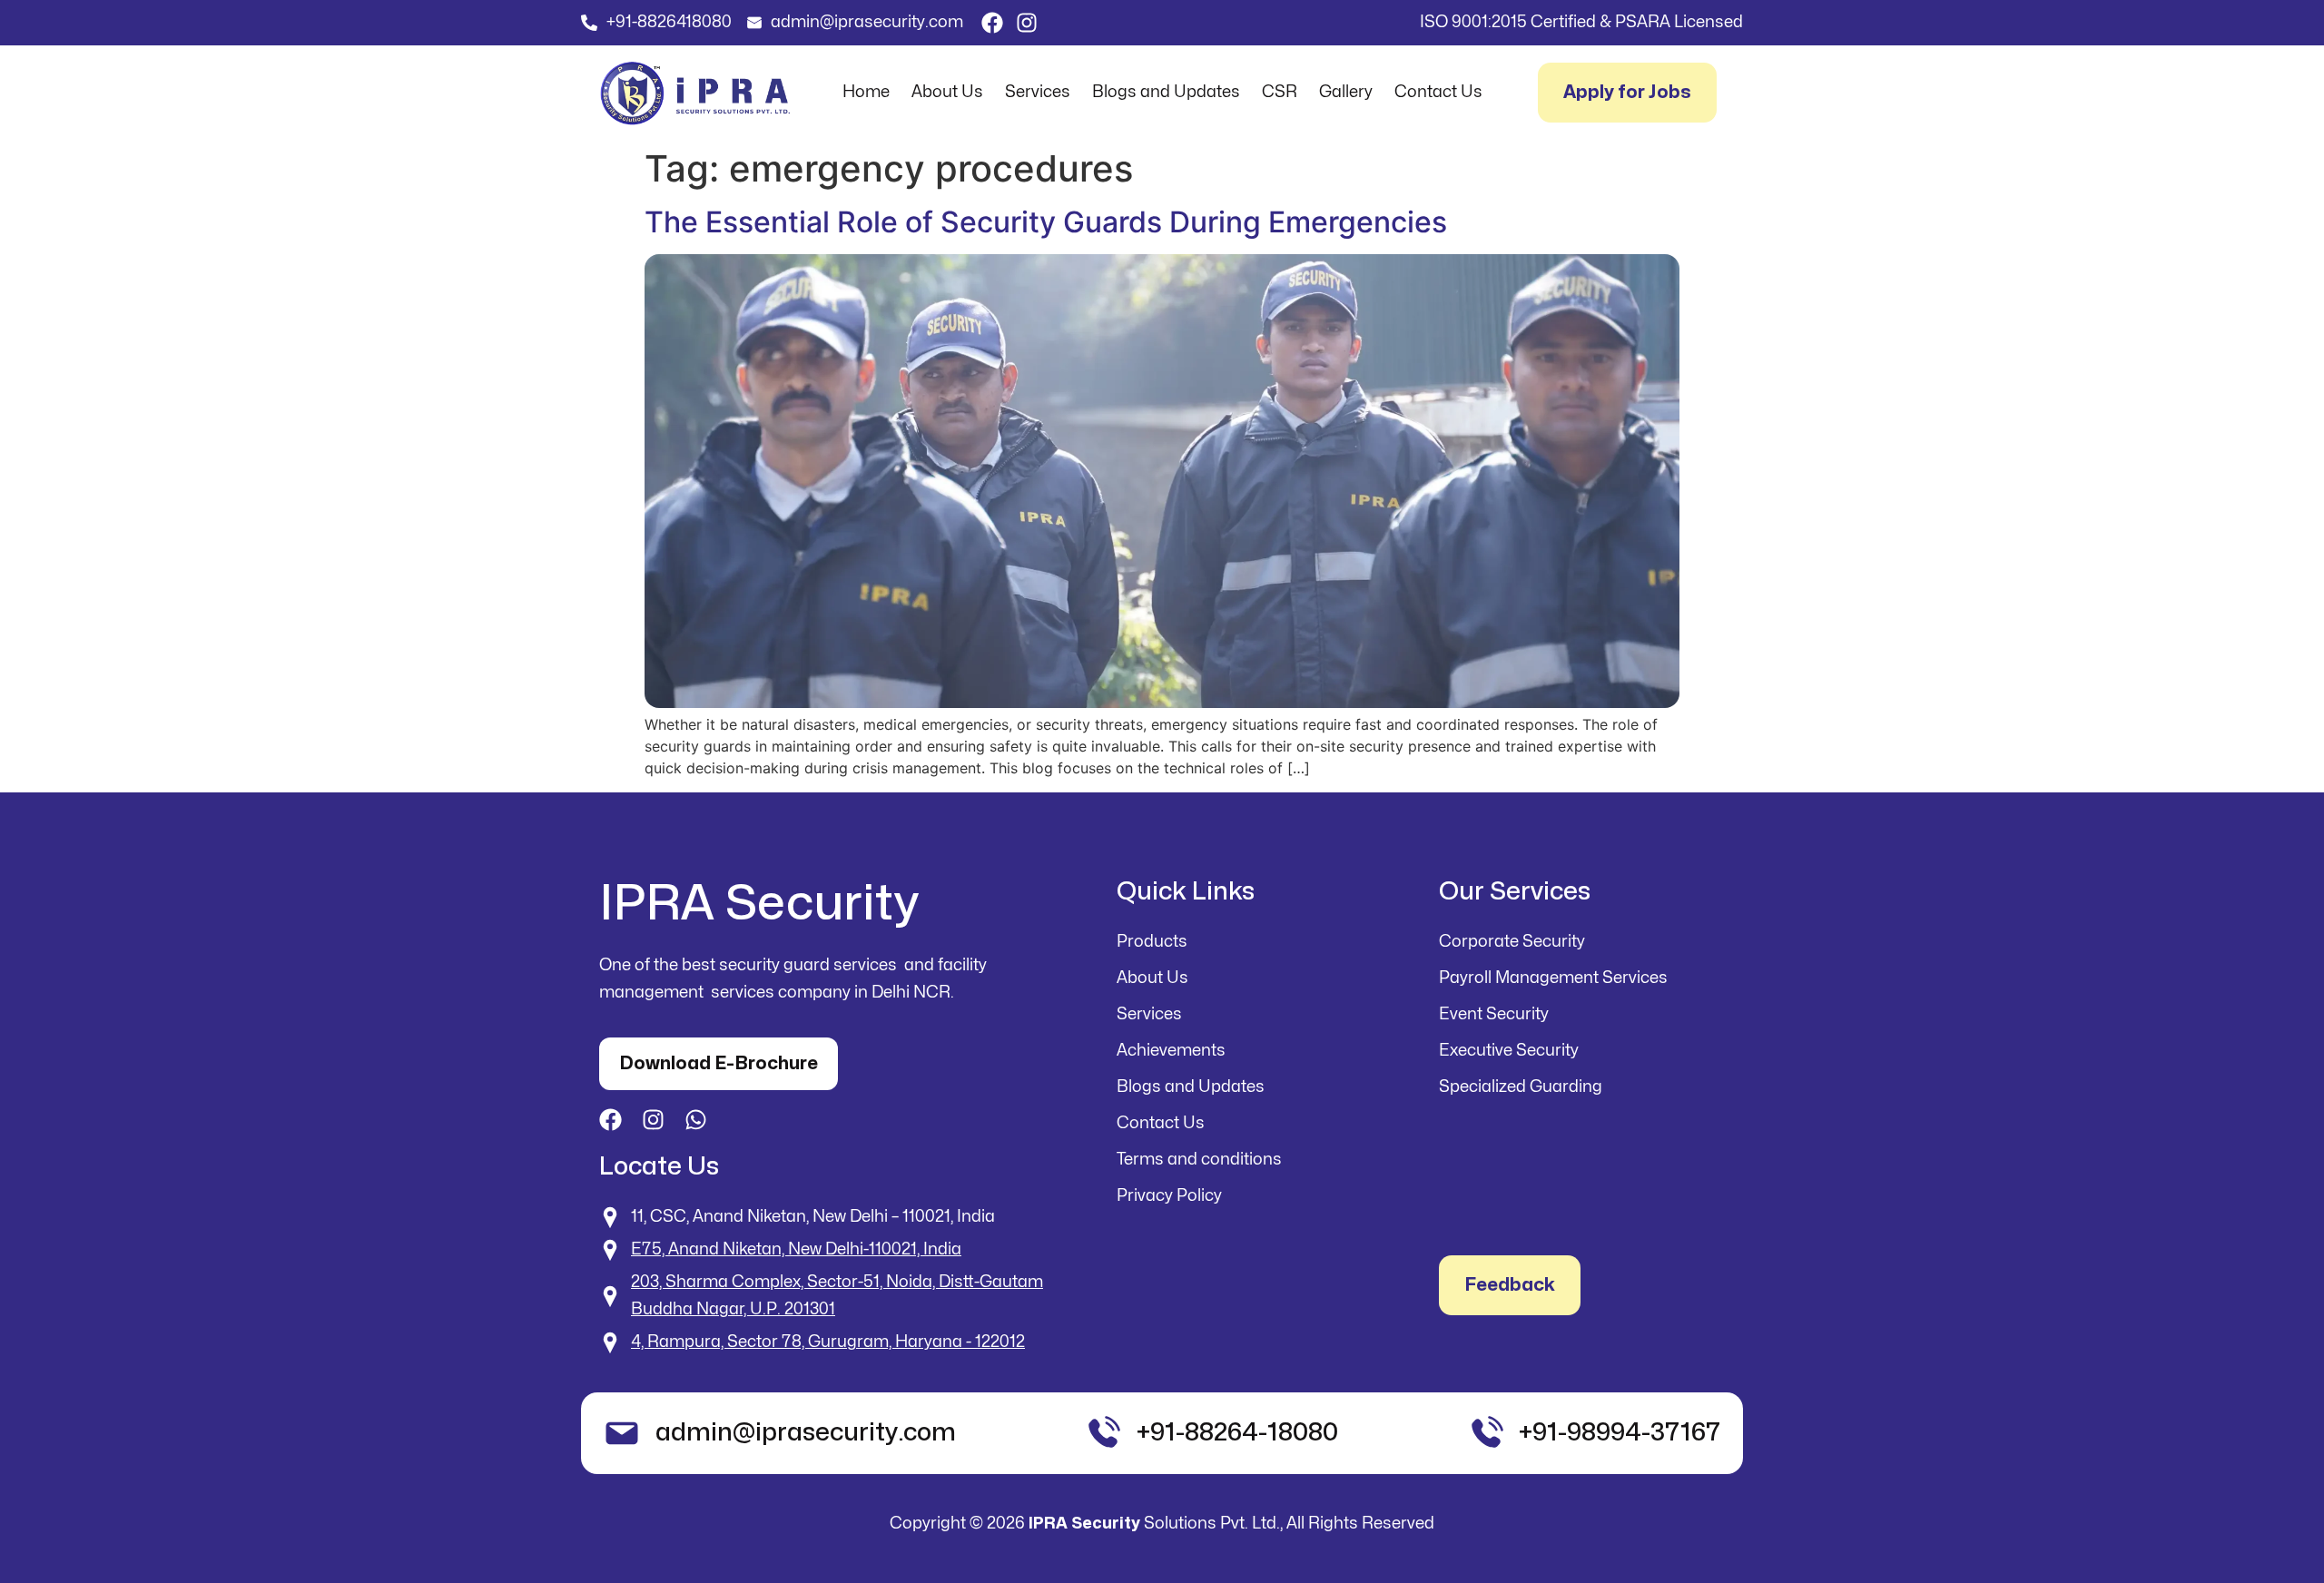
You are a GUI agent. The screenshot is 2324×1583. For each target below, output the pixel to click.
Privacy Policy (1169, 1196)
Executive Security (1509, 1051)
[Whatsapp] (696, 1120)
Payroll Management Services (1553, 978)
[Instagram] (1027, 23)
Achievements (1171, 1051)
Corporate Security (1512, 942)
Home (866, 92)
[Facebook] (992, 23)
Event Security (1494, 1014)
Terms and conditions (1199, 1160)
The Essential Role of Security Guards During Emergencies (1046, 222)
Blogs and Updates (1166, 92)
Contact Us (1438, 92)
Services (1038, 92)
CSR (1280, 92)
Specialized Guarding (1521, 1087)
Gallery (1346, 92)
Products (1152, 942)
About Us (947, 92)
